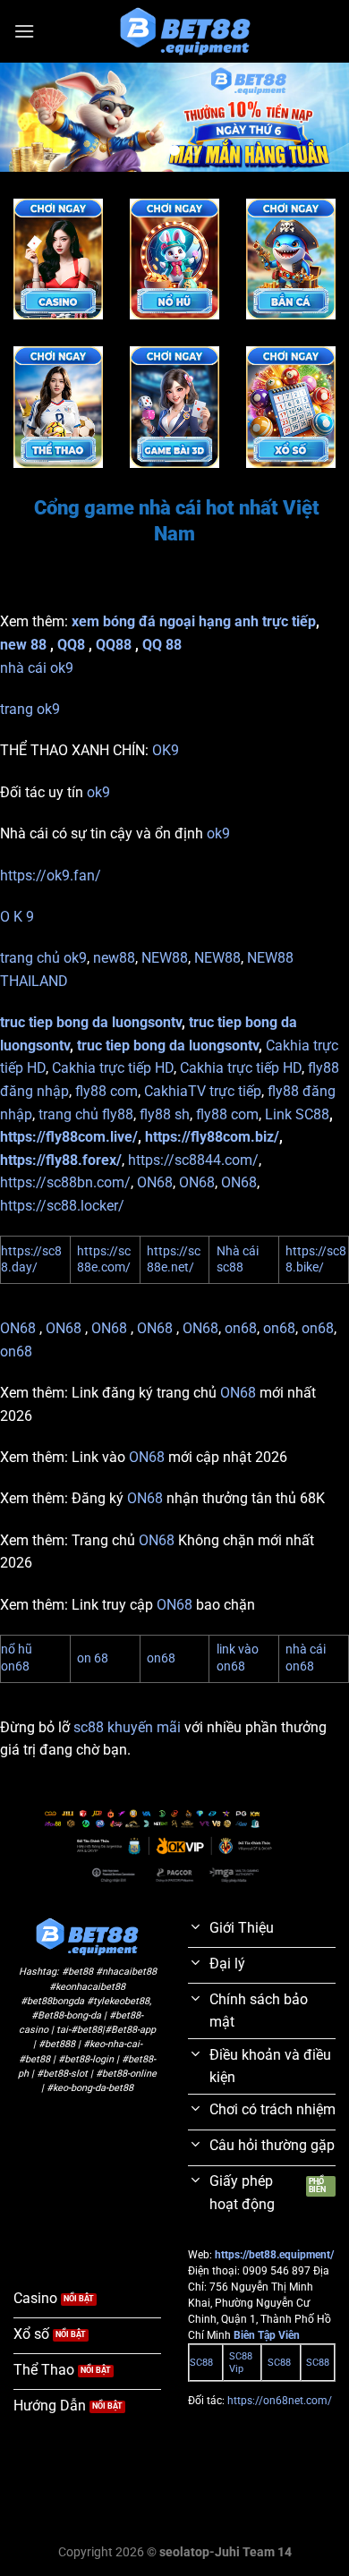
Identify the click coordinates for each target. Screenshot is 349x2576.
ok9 (98, 792)
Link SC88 (297, 1114)
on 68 (93, 1658)
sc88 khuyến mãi (127, 1727)
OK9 (166, 750)
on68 (241, 1328)
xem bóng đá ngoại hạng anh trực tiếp (194, 621)
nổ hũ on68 (17, 1658)
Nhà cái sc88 (238, 1260)
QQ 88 (162, 645)
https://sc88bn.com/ (65, 1182)
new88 (114, 958)
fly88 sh (165, 1114)
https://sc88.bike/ (316, 1260)
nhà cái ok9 (37, 668)
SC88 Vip (241, 2363)
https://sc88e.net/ (174, 1260)
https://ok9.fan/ (51, 876)
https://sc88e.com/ (104, 1260)
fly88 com (106, 1091)
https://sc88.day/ (31, 1260)
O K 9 (17, 917)
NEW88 (165, 958)
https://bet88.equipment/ (274, 2255)
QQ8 (71, 645)
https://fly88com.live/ (69, 1137)
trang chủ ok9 (43, 958)
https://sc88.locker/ (62, 1206)
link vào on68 (238, 1658)
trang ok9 (30, 709)
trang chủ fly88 (86, 1114)
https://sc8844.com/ (193, 1160)
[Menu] (24, 31)
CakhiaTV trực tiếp (203, 1091)
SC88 (201, 2363)
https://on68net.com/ (280, 2401)
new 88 (23, 645)
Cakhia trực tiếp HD (113, 1068)
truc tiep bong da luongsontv (91, 1022)
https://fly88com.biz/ (212, 1137)
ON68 (155, 1182)
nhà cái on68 (306, 1658)
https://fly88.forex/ (61, 1160)
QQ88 (114, 645)
